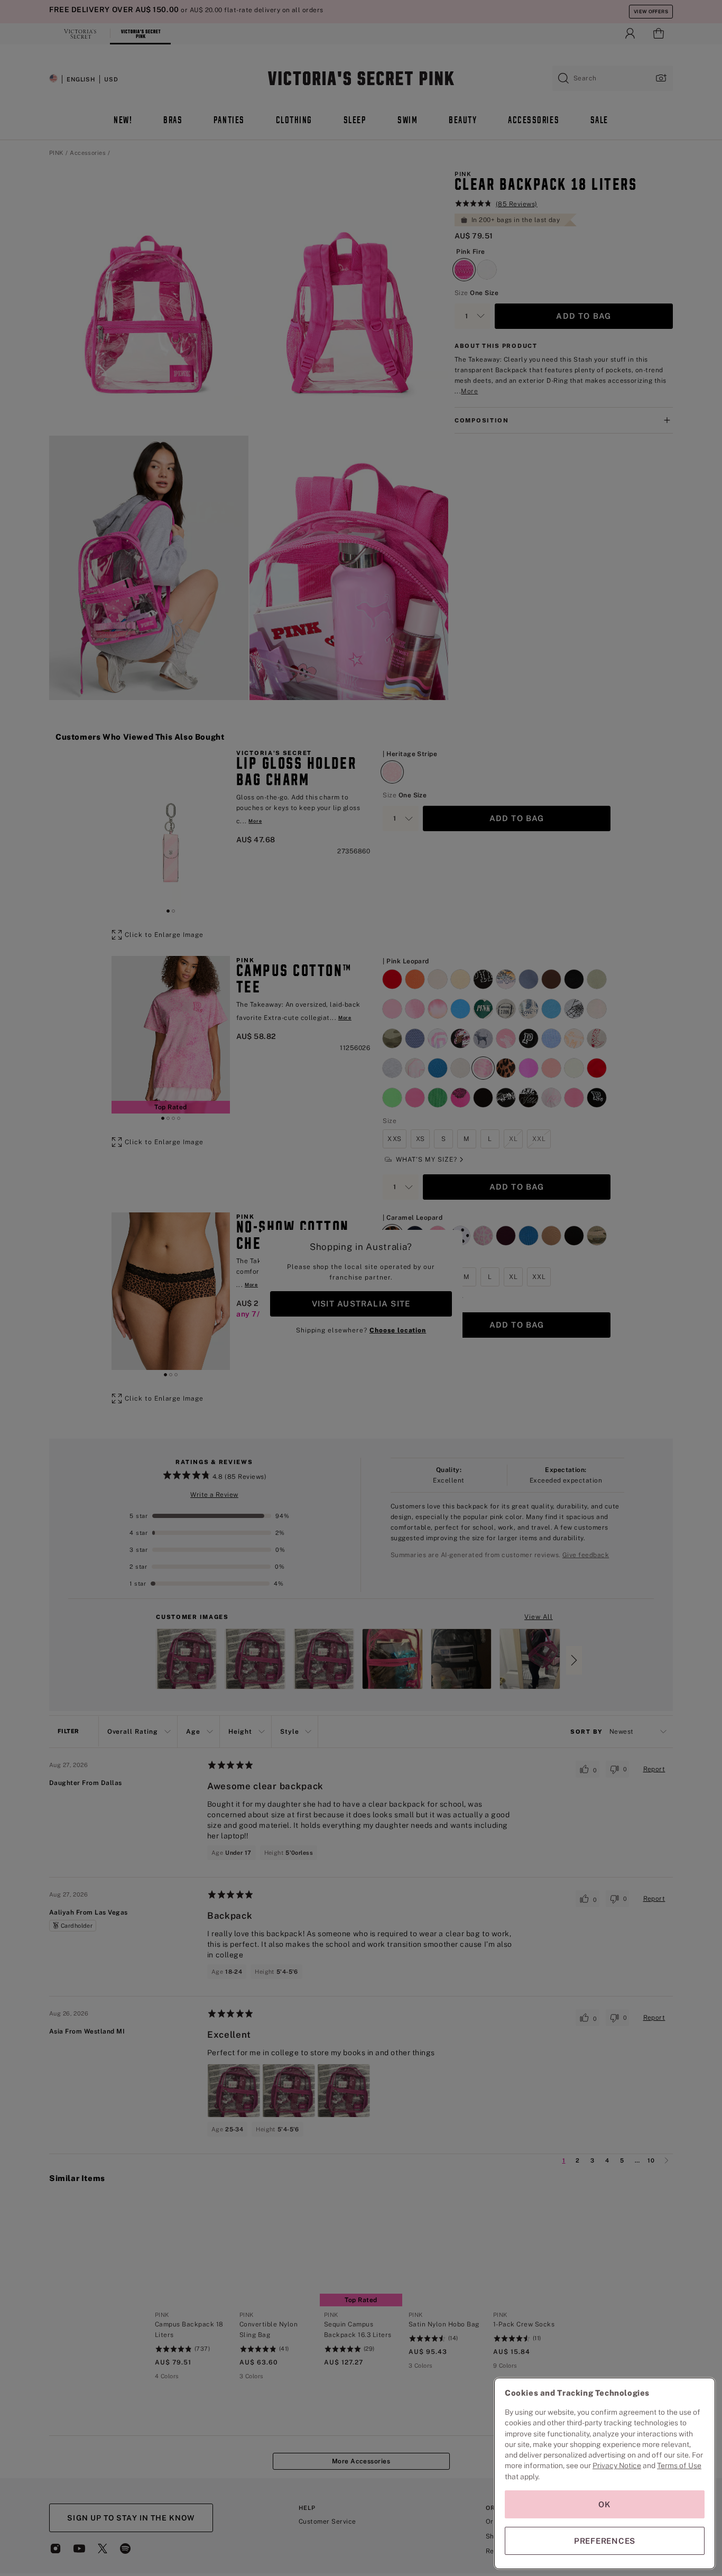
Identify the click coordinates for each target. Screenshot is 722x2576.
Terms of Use (679, 2465)
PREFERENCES (605, 2541)
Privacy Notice (617, 2465)
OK (605, 2504)
